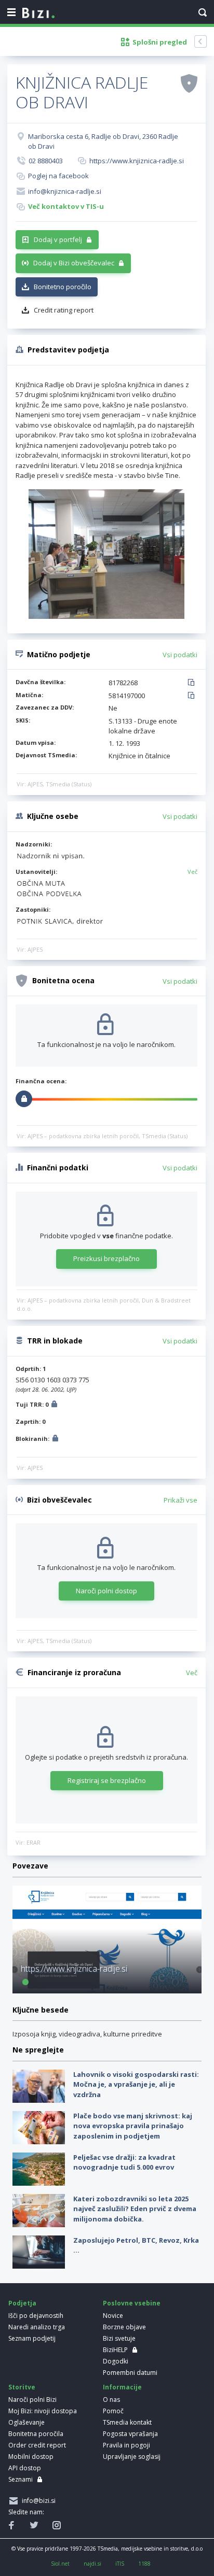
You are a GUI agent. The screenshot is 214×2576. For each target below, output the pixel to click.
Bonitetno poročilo (63, 287)
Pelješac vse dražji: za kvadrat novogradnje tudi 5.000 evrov (124, 2162)
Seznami (21, 2479)
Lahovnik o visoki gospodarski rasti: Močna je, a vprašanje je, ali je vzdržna (136, 2084)
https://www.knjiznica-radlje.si (137, 161)
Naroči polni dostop (106, 1591)
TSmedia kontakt (127, 2422)
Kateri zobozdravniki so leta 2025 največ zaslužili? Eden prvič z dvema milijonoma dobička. (135, 2209)
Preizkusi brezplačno (106, 1258)
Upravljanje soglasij (132, 2457)
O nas (111, 2400)
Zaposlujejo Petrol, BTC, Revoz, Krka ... (136, 2245)
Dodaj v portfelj (58, 239)
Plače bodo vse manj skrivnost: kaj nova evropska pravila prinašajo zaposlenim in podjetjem (133, 2126)
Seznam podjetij (32, 2338)
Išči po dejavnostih (36, 2316)
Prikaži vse (180, 1500)
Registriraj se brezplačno (107, 1780)
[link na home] (38, 13)
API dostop (25, 2468)
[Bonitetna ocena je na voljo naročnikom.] (189, 83)
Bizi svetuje (119, 2338)
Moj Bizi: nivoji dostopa (43, 2411)
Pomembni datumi (130, 2373)
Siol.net (60, 2564)
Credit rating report (64, 310)
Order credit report (37, 2445)
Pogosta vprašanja (130, 2434)
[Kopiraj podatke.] (193, 683)
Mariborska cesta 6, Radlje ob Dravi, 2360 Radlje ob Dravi (103, 141)
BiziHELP (115, 2350)
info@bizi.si (37, 2501)
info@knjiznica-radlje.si (65, 191)
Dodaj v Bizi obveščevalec (74, 263)
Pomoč (113, 2411)
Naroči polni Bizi (32, 2400)
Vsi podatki (180, 655)
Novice (113, 2316)
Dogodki (116, 2361)
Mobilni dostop (31, 2457)
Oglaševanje (26, 2422)
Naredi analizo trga (37, 2327)
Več (192, 872)
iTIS (120, 2564)
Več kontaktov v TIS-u (66, 206)
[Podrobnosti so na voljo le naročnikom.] (54, 1405)
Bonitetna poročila (36, 2434)
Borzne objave (124, 2327)
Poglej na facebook (58, 176)
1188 (144, 2564)
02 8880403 (46, 161)
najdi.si (92, 2564)
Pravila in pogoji (126, 2445)
